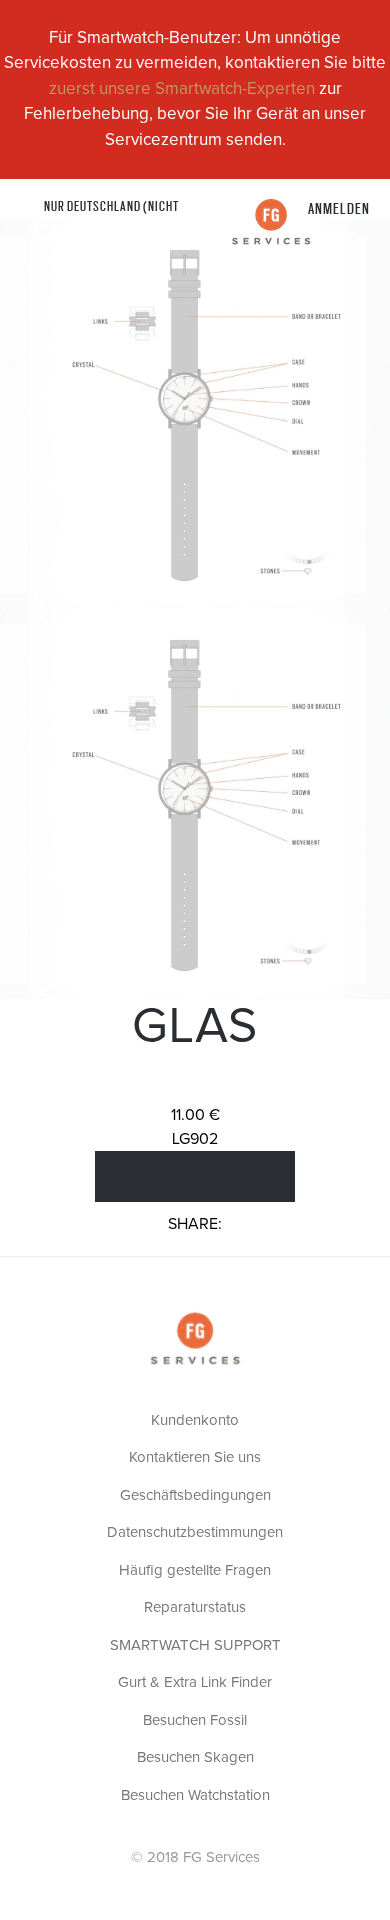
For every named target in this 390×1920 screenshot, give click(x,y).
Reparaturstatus (195, 1607)
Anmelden (339, 207)
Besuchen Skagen (195, 1757)
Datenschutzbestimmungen (195, 1532)
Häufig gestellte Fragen (195, 1570)
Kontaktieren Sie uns (195, 1457)
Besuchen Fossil (195, 1720)
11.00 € (195, 1115)
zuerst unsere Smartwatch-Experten (182, 89)
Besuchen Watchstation (195, 1795)
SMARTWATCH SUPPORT (195, 1645)
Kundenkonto (195, 1420)
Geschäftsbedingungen (195, 1495)
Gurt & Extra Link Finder (195, 1682)
